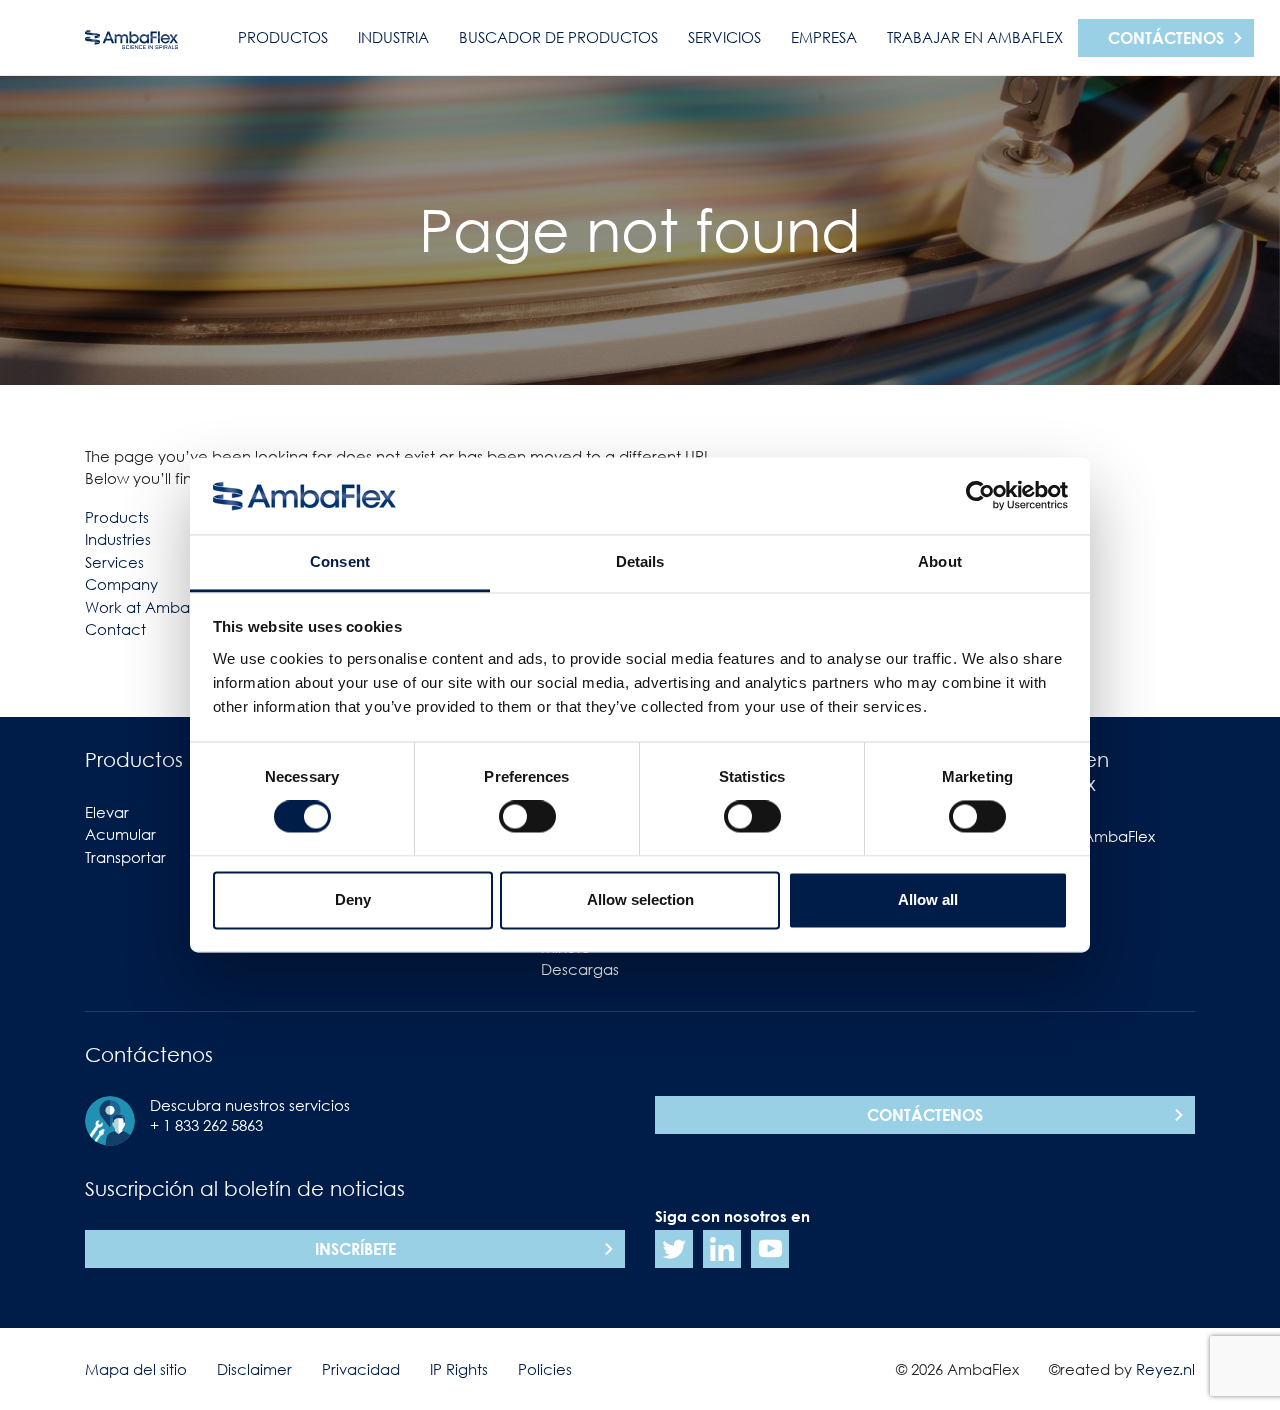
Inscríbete (355, 1249)
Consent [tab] (340, 561)
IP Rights (459, 1369)
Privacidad (361, 1369)
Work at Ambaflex (150, 607)
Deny (353, 899)
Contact (115, 629)
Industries (118, 539)
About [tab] (940, 561)
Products (117, 517)
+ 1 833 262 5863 (206, 1125)
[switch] (527, 817)
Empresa (824, 37)
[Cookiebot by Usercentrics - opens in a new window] (980, 496)
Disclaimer (254, 1369)
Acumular (120, 834)
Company (121, 584)
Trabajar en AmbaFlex (975, 37)
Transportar (125, 857)
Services (114, 562)
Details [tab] (640, 561)
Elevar (107, 812)
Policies (545, 1369)
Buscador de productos (558, 37)
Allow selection (640, 899)
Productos (283, 37)
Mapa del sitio (136, 1369)
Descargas (580, 969)
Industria (393, 37)
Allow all (928, 899)
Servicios (724, 37)
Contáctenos (1166, 38)
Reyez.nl (1165, 1369)
